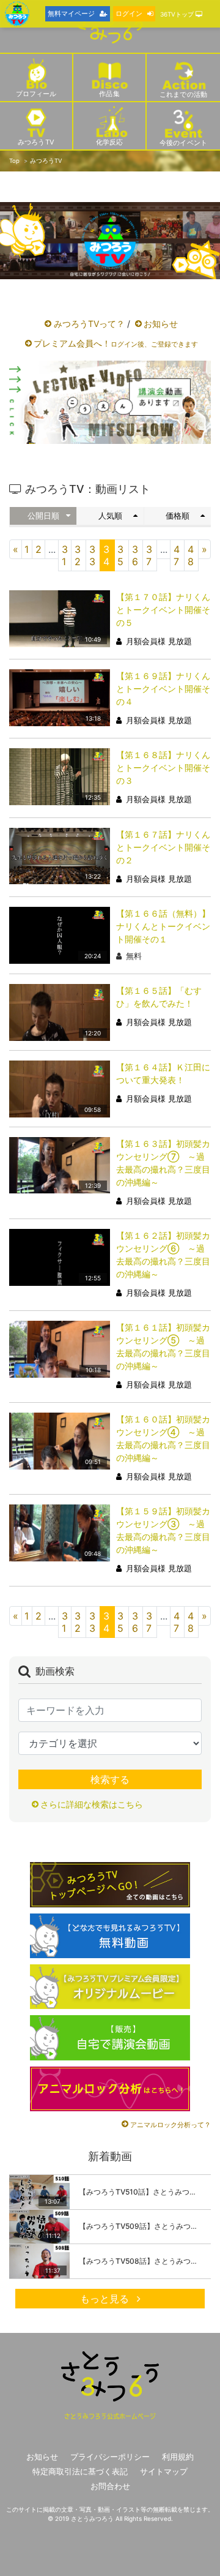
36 (135, 555)
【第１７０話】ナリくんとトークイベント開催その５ (163, 610)
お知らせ (161, 324)
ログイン (129, 13)
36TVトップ (178, 14)
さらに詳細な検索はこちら (92, 1804)
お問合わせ (110, 2486)
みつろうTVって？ (89, 324)
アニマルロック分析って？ (170, 2125)
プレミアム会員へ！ (116, 343)
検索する (110, 1779)
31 (65, 555)
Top (14, 161)
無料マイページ (71, 13)
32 (78, 555)
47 (177, 555)
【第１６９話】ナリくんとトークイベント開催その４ (163, 689)
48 (191, 555)
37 (149, 555)
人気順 (110, 516)
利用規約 (178, 2457)
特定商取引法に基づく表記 (80, 2472)
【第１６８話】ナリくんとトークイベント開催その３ (163, 768)
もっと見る (106, 2299)
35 (120, 555)
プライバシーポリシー (110, 2457)
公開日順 (43, 516)
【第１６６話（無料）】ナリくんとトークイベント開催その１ (163, 926)
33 (92, 555)
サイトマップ (164, 2472)
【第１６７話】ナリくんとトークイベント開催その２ (163, 847)
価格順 (178, 516)
